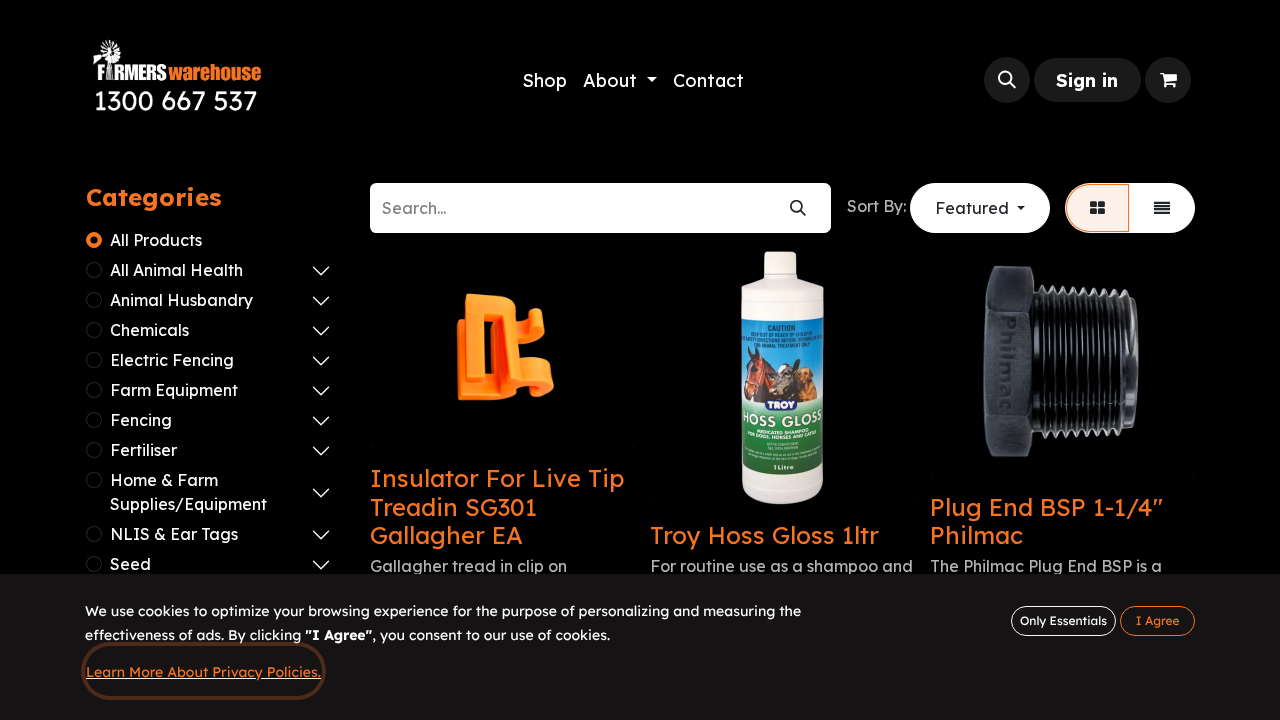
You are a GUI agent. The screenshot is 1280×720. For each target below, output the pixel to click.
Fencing (141, 420)
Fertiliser (143, 450)
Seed (130, 564)
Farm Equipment (174, 390)
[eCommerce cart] (1168, 80)
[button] (1007, 80)
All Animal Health (176, 270)
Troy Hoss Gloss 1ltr (764, 535)
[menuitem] (544, 80)
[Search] (798, 208)
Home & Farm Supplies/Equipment (188, 492)
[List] (1162, 208)
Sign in (1087, 80)
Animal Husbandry (181, 300)
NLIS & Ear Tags (174, 534)
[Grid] (1097, 208)
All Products (156, 240)
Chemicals (149, 330)
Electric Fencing (172, 360)
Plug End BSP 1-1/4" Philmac (1046, 521)
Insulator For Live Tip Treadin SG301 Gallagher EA (497, 507)
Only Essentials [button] (1063, 620)
